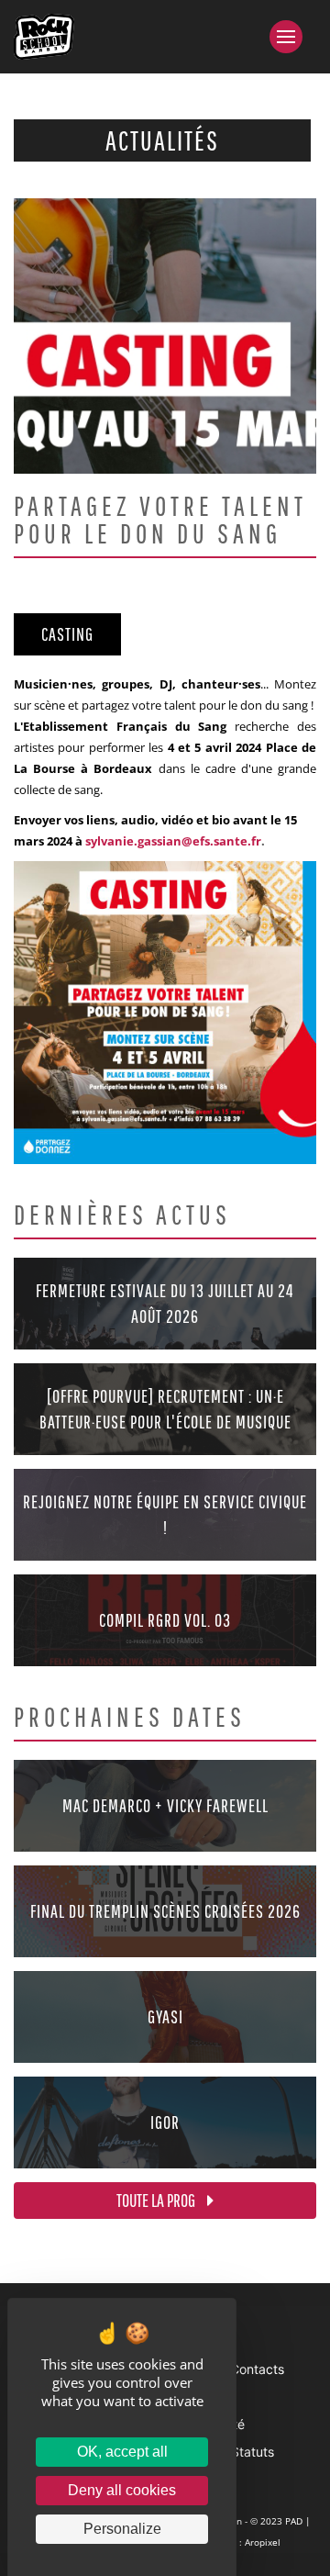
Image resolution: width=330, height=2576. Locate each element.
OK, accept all (122, 2452)
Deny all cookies (122, 2490)
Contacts (257, 2369)
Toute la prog (157, 2200)
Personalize (122, 2529)
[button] (293, 37)
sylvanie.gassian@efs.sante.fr (173, 841)
